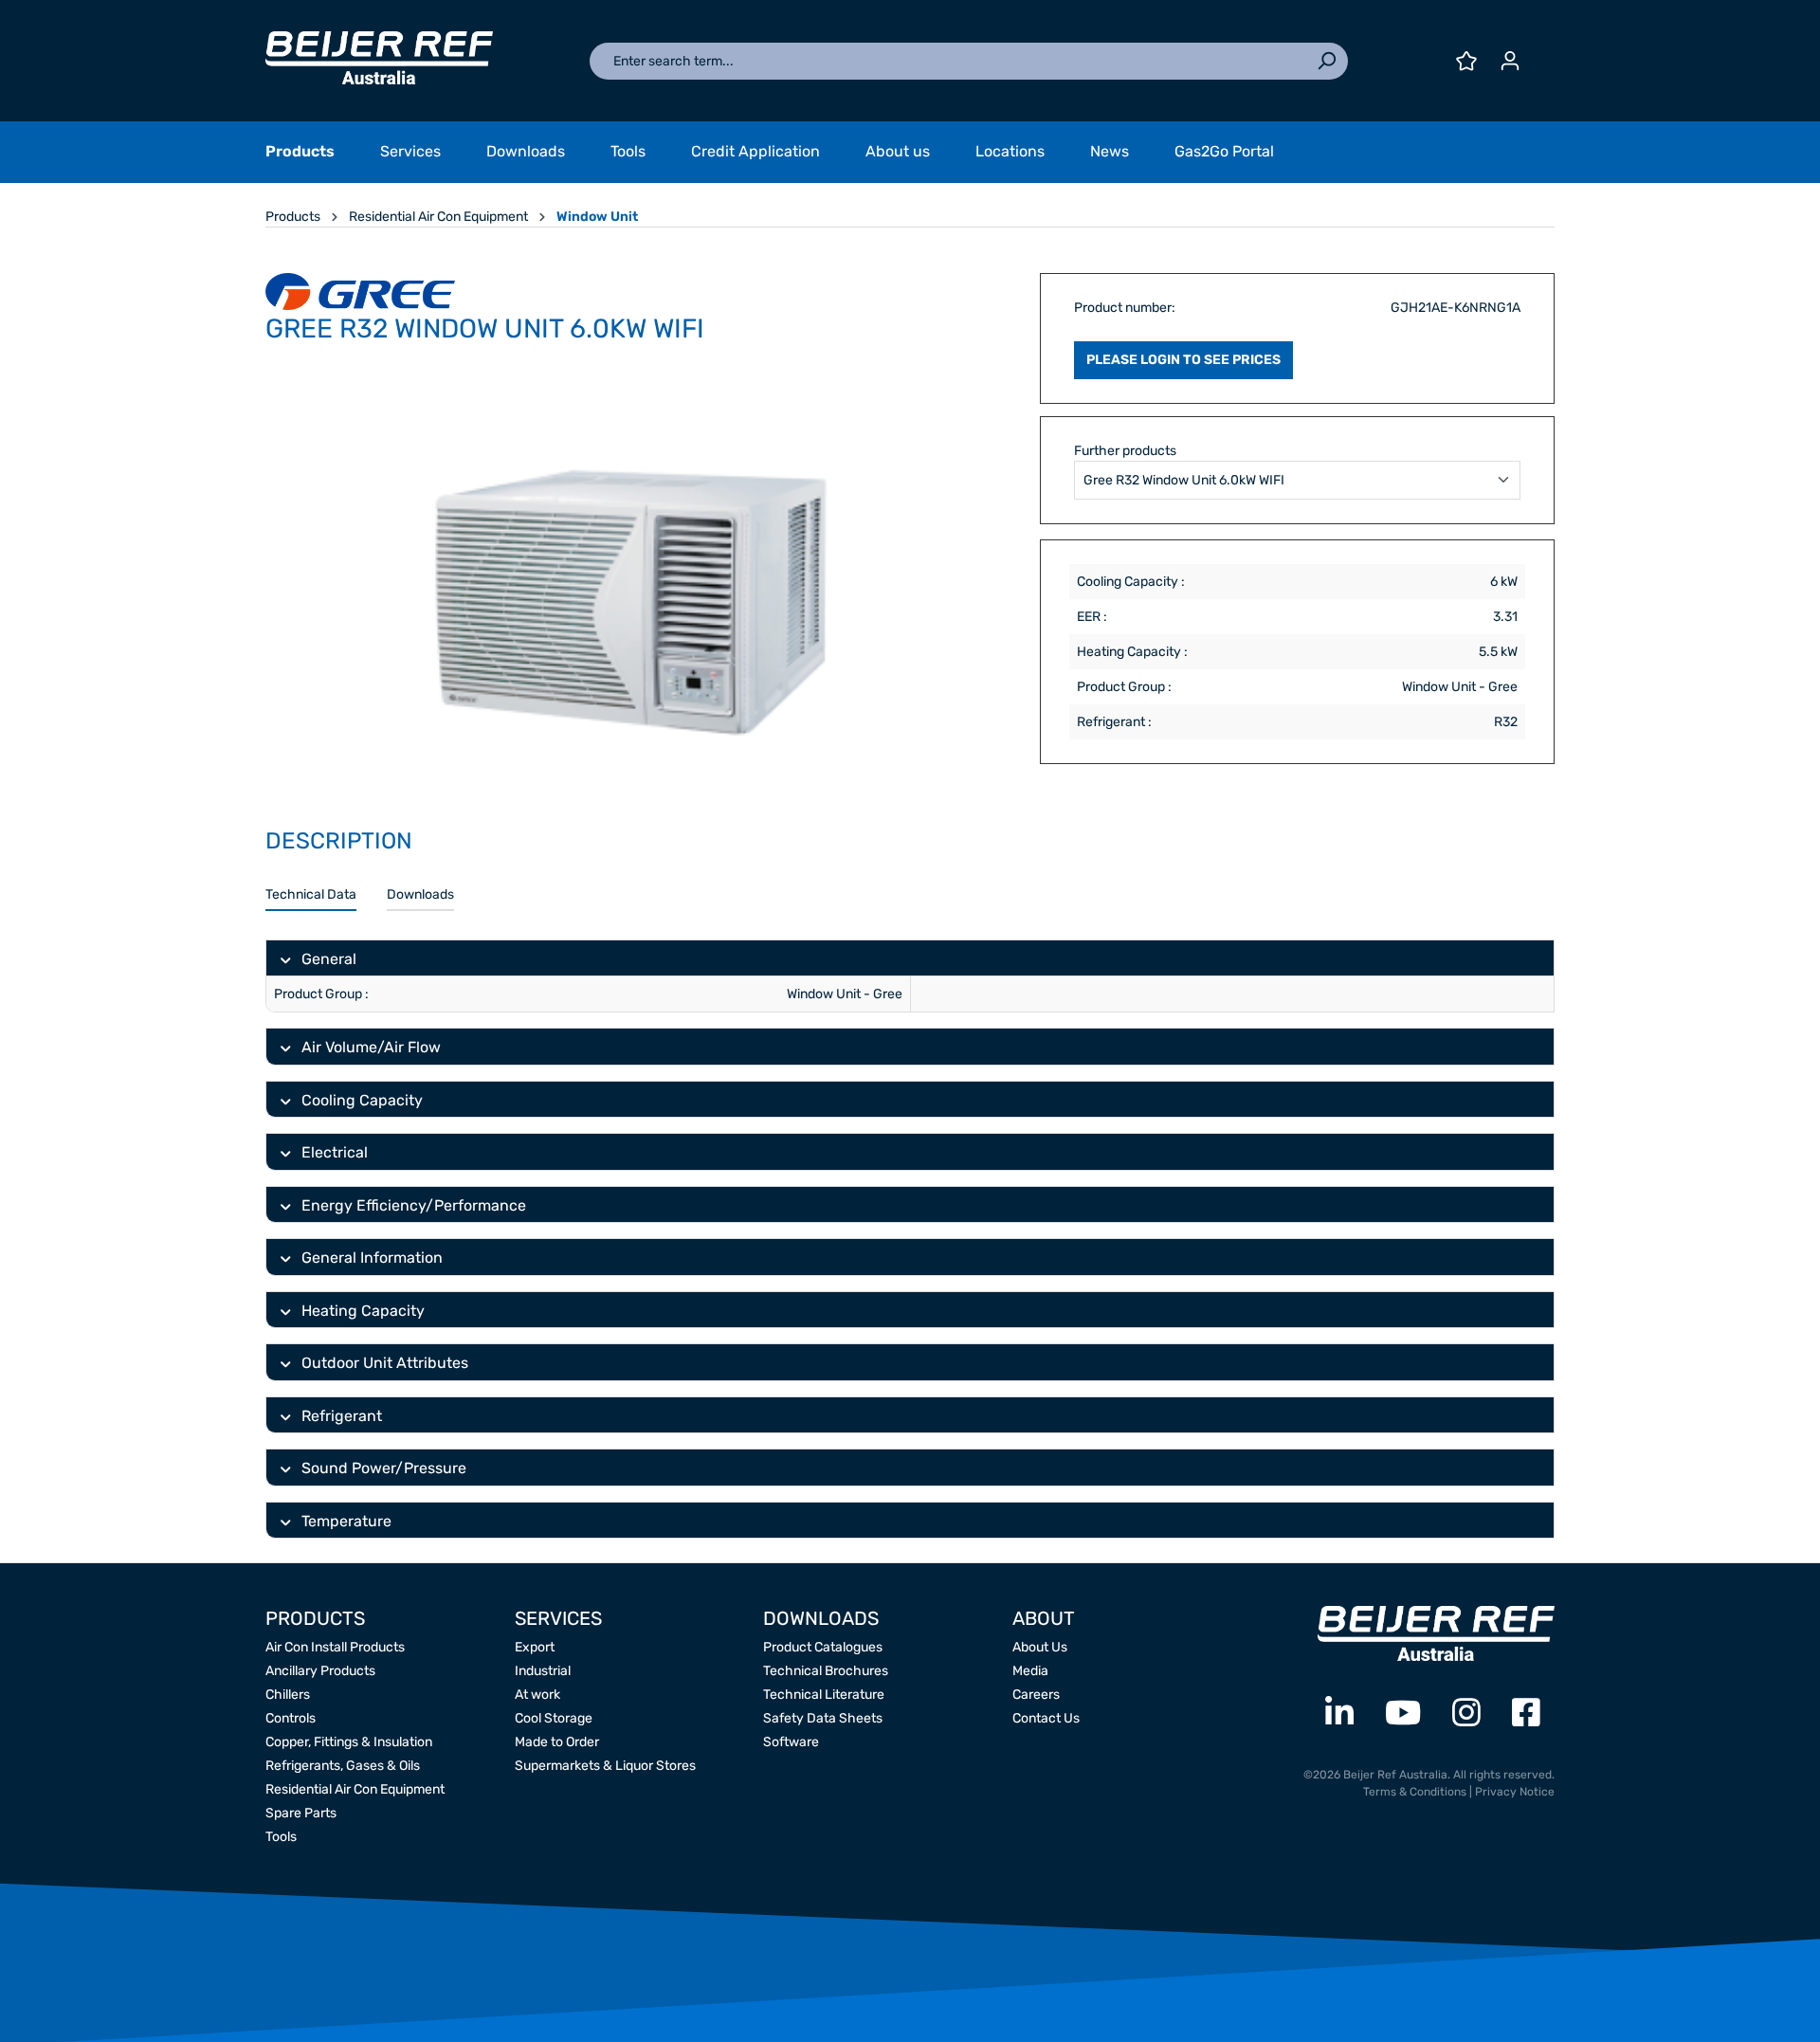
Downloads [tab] (420, 894)
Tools (281, 1837)
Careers (1036, 1695)
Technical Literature (824, 1695)
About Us (1040, 1647)
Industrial (543, 1671)
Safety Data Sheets (823, 1718)
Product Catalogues (823, 1647)
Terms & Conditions (1415, 1792)
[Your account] (1510, 61)
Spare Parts (301, 1813)
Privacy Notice (1515, 1792)
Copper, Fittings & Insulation (349, 1742)
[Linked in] (1339, 1714)
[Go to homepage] (379, 58)
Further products (1125, 451)
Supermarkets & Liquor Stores (605, 1766)
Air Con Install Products (335, 1647)
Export (535, 1647)
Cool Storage (554, 1718)
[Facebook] (1526, 1714)
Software (791, 1742)
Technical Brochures (826, 1671)
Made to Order (557, 1742)
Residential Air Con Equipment (355, 1789)
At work (537, 1695)
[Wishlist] (1466, 61)
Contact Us (1046, 1718)
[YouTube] (1403, 1714)
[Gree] (360, 290)
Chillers (288, 1695)
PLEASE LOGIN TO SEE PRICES (1183, 360)
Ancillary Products (320, 1671)
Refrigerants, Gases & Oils (343, 1766)
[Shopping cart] (1543, 54)
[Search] (1326, 61)
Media (1030, 1671)
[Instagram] (1466, 1714)
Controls (291, 1718)
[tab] (311, 895)
